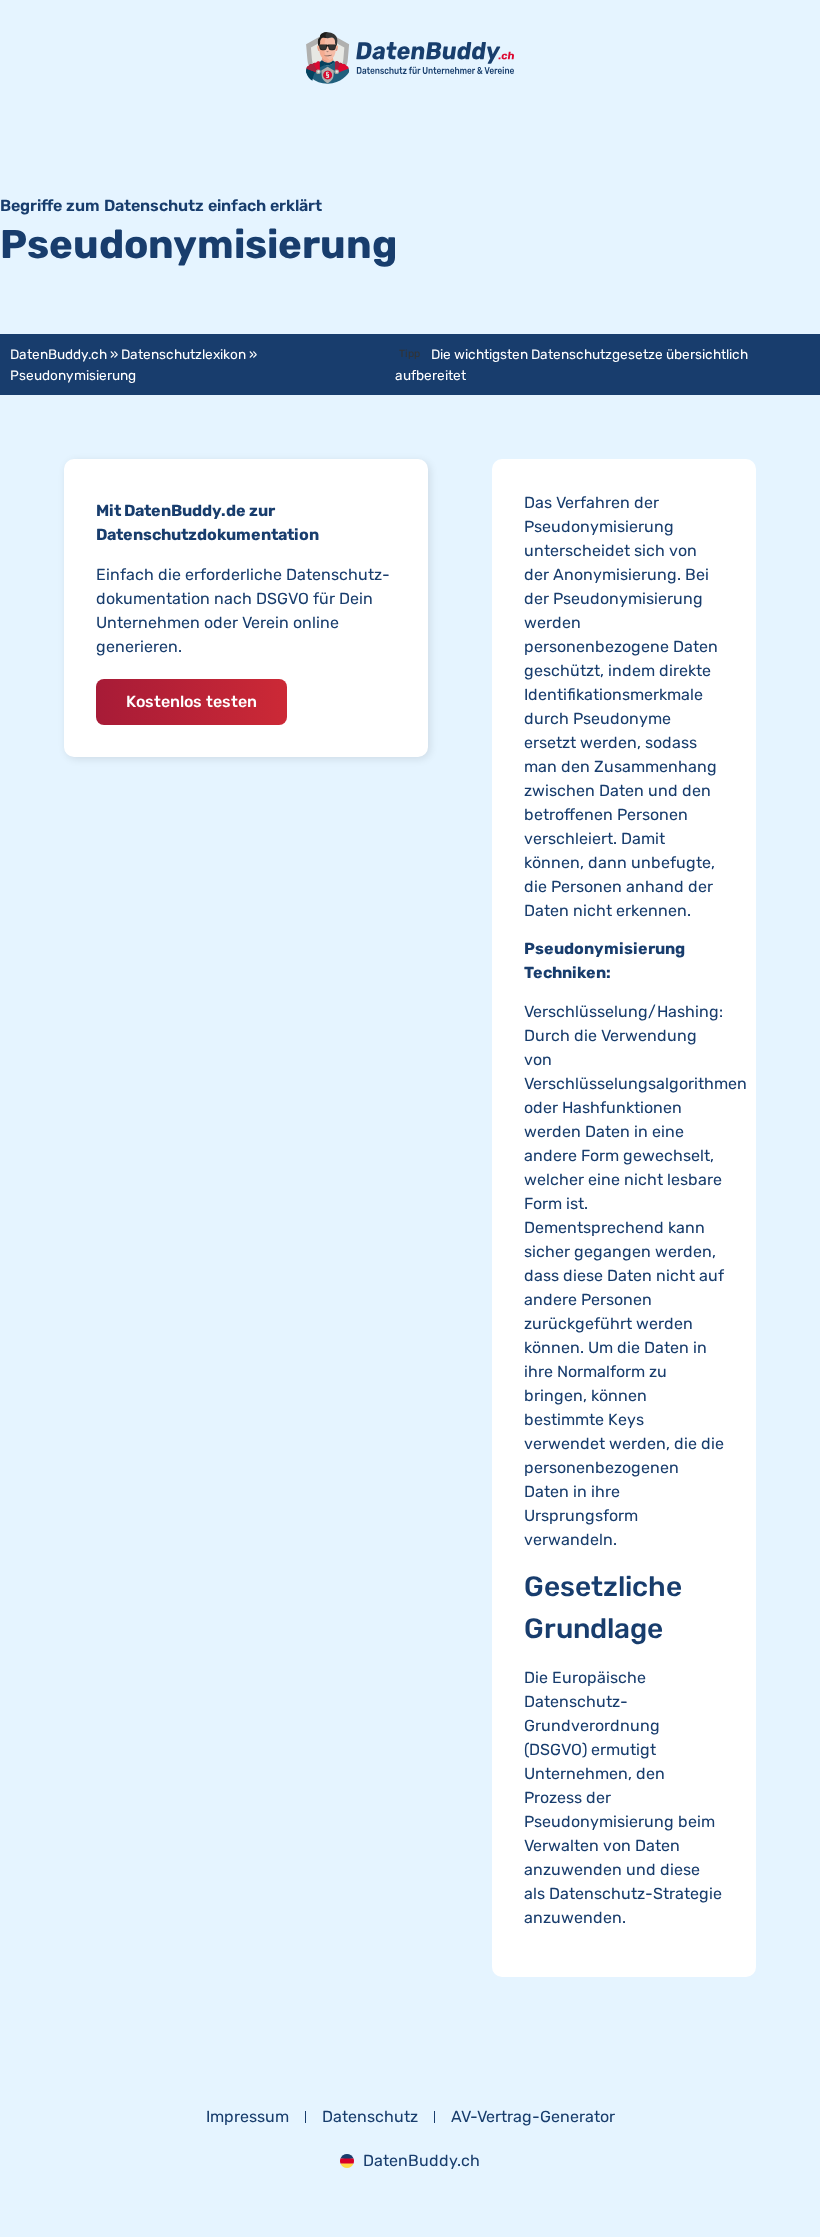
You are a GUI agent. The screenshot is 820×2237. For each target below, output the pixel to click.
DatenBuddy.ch (58, 354)
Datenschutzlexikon (183, 354)
